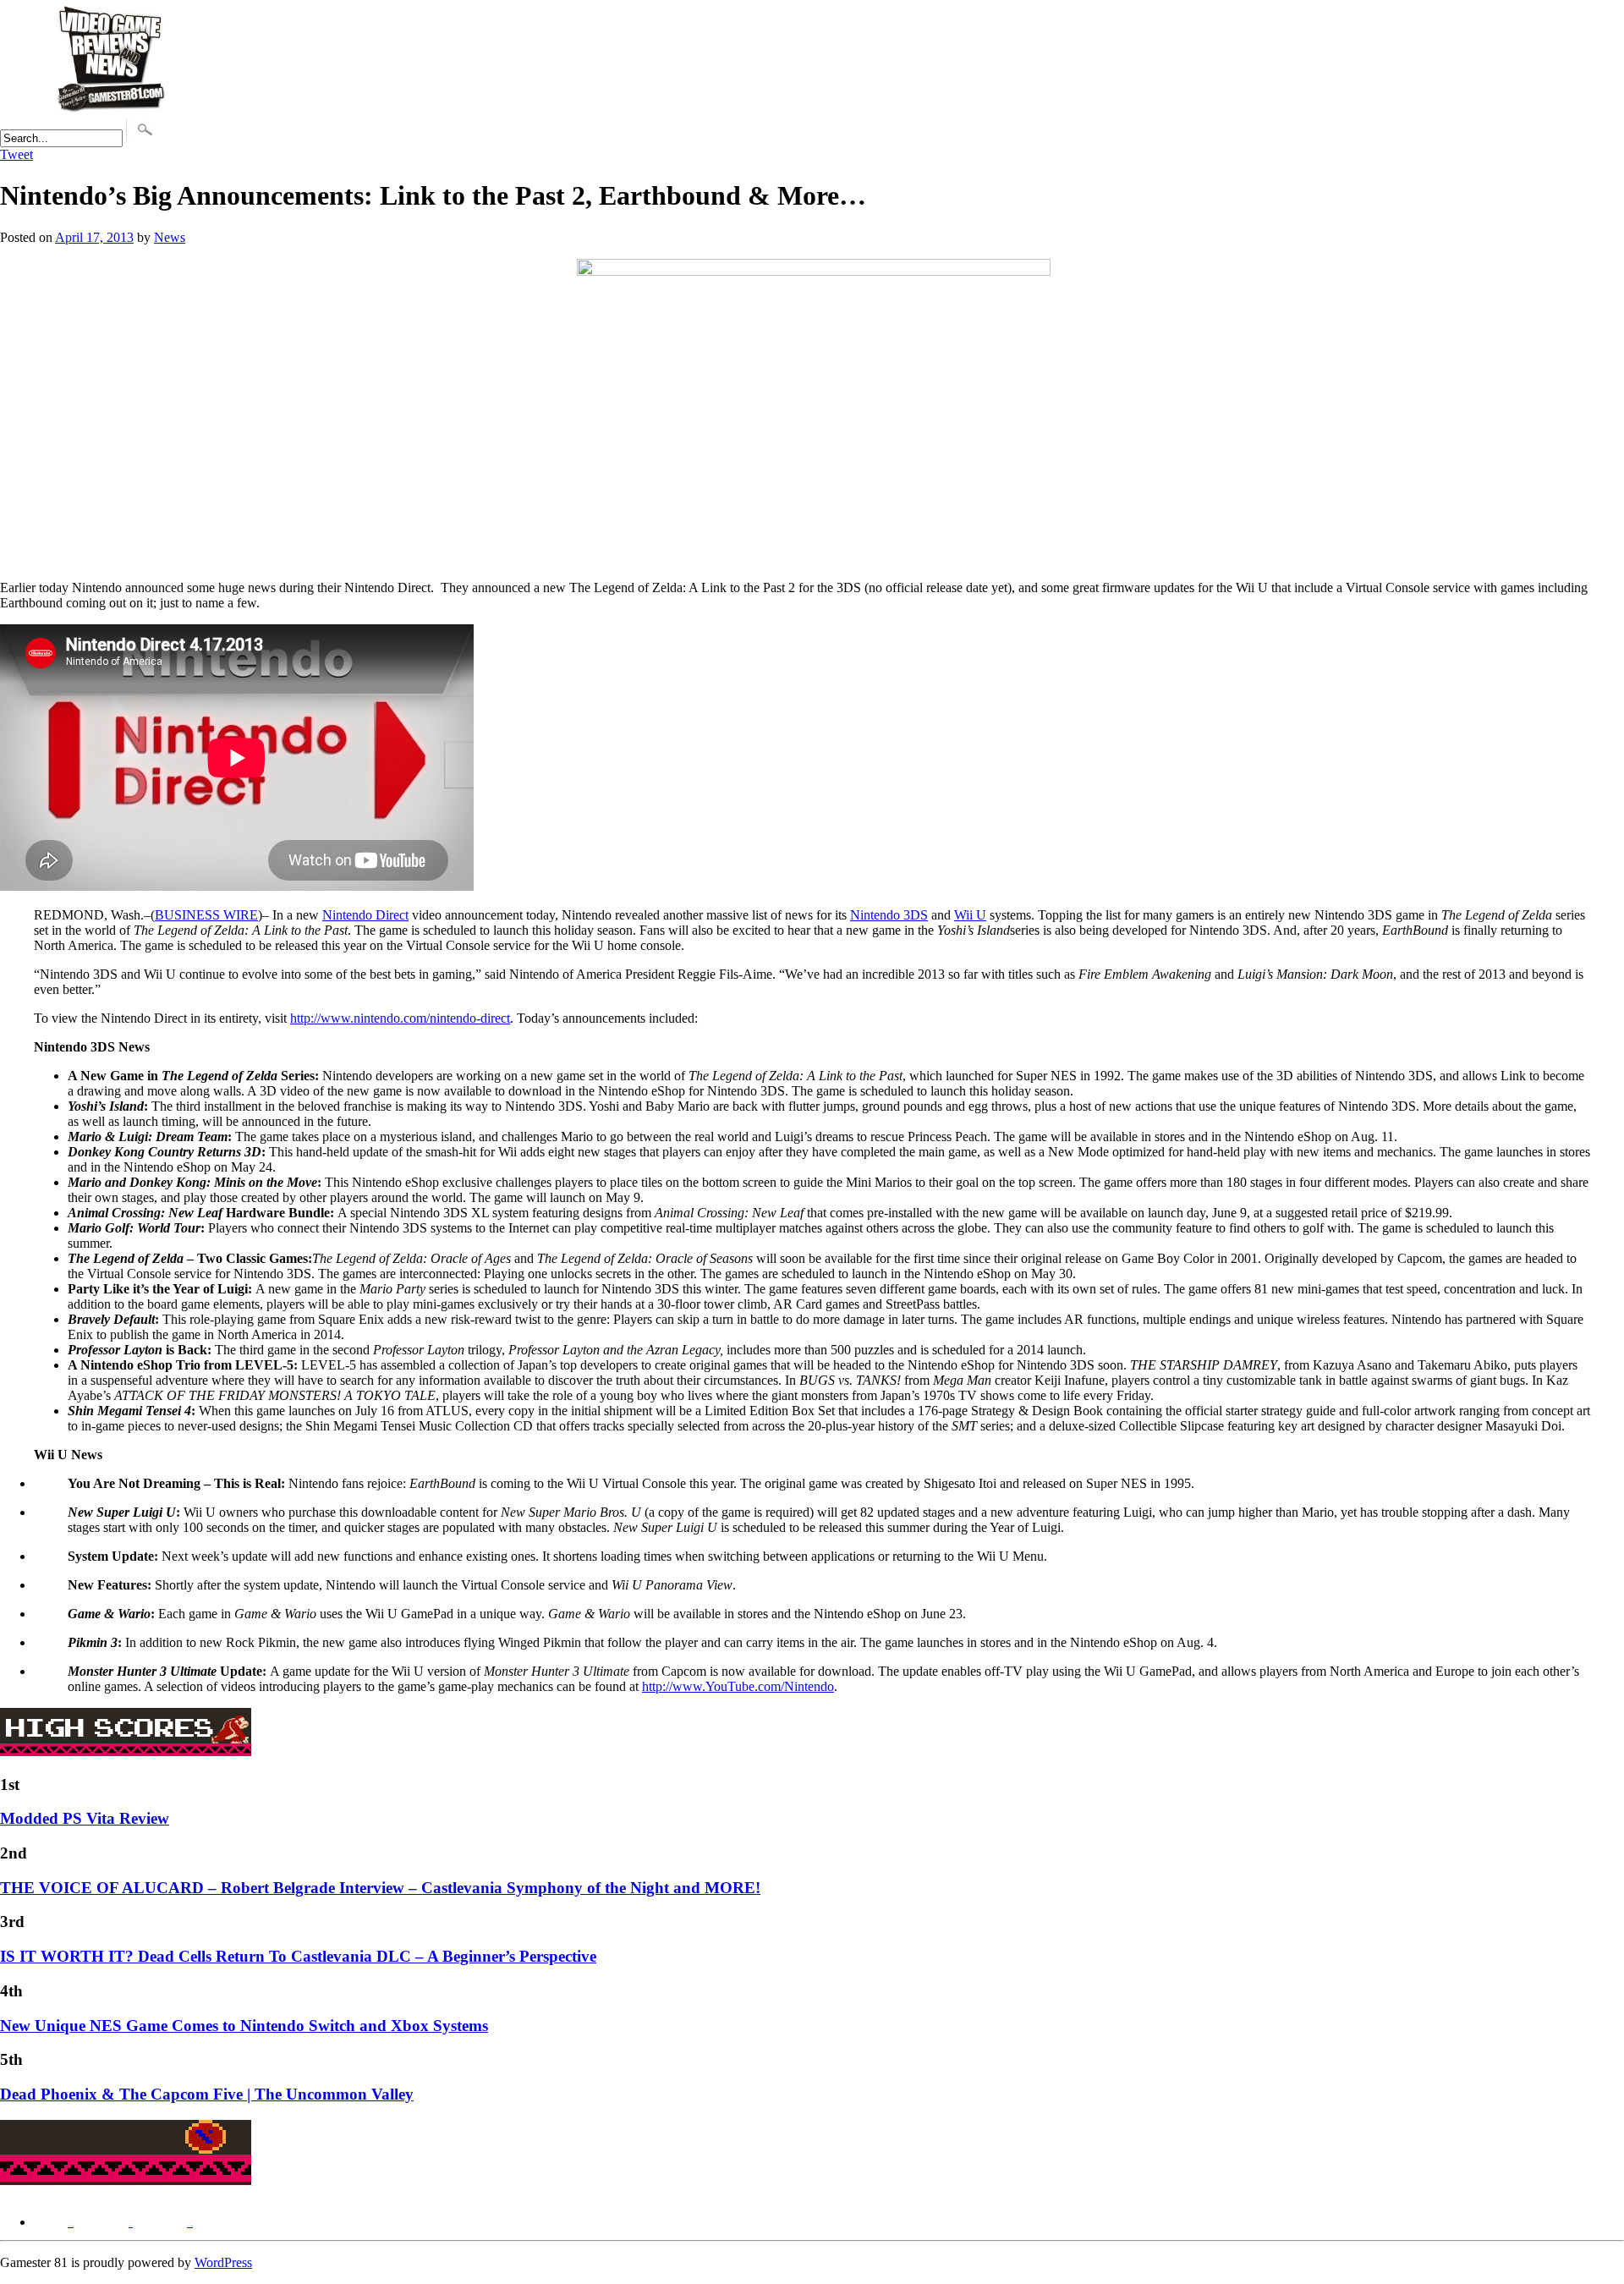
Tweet (16, 154)
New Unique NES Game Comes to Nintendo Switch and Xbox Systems (244, 2026)
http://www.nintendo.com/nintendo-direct (400, 1018)
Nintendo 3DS (889, 915)
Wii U (970, 915)
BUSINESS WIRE (206, 915)
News (170, 237)
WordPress (223, 2262)
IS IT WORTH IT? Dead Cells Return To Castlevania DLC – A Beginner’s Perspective (298, 1956)
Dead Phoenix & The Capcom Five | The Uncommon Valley (207, 2094)
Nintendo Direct (365, 915)
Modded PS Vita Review (85, 1818)
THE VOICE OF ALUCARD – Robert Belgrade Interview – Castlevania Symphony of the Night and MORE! (380, 1888)
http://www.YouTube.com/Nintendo (738, 1686)
